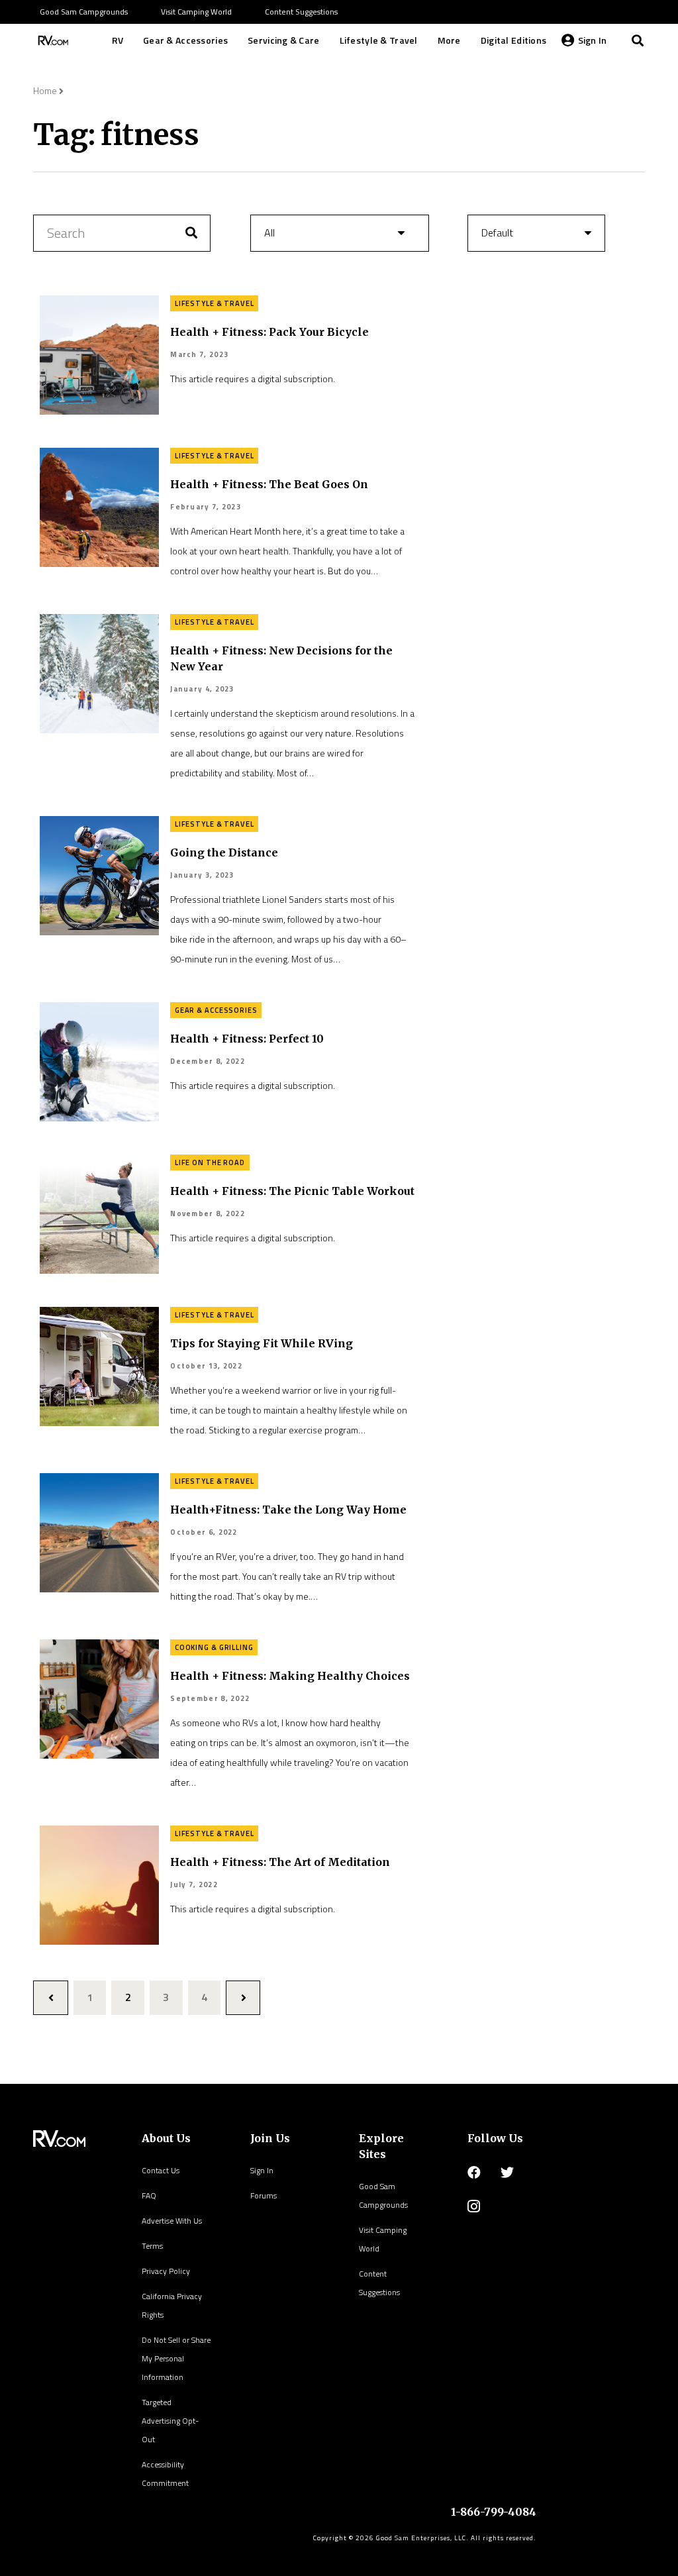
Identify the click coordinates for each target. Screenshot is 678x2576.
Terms (152, 2246)
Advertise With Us (172, 2221)
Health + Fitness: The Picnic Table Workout (292, 1191)
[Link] (52, 40)
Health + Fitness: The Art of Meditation (280, 1862)
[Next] (243, 1998)
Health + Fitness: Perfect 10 (247, 1039)
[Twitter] (507, 2173)
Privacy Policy (166, 2271)
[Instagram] (474, 2206)
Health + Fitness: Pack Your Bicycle (269, 332)
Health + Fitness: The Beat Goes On (269, 484)
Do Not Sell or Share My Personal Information (176, 2358)
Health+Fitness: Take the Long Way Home (288, 1510)
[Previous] (51, 1998)
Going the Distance (224, 852)
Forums (264, 2195)
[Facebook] (474, 2173)
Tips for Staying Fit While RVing (262, 1343)
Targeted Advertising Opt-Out (170, 2421)
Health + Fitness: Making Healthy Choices (290, 1676)
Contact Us (161, 2170)
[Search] (638, 40)
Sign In (262, 2170)
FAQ (149, 2195)
